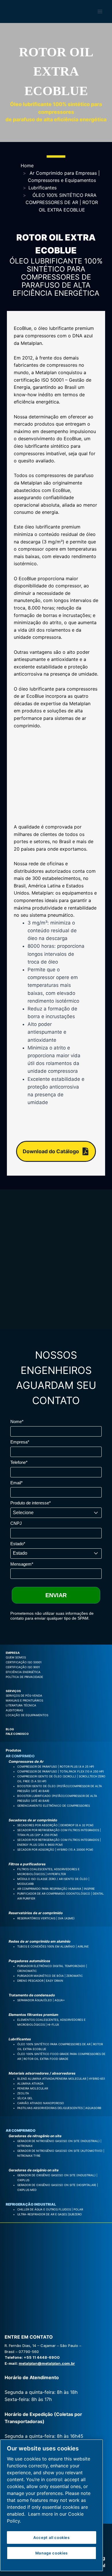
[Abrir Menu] (100, 12)
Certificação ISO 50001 (24, 1662)
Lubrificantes (43, 188)
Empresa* (20, 1442)
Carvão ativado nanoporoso (41, 2103)
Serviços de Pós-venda (24, 1695)
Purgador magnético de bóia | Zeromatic (50, 1976)
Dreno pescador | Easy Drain (40, 1981)
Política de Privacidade (24, 1677)
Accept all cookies (52, 2537)
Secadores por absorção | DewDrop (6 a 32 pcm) (55, 1825)
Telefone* (19, 1462)
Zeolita (23, 2093)
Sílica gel (25, 2098)
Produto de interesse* (31, 1503)
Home (27, 166)
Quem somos (16, 1657)
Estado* (18, 1544)
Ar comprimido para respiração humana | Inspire (56, 1889)
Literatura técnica (21, 1705)
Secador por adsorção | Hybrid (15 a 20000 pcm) (55, 1850)
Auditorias (14, 1710)
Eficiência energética (23, 1672)
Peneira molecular (33, 2088)
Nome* (17, 1421)
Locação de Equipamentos (27, 1715)
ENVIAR (56, 1595)
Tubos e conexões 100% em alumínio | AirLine (53, 1946)
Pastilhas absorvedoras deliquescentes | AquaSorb (59, 2108)
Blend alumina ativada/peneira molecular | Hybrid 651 (61, 2079)
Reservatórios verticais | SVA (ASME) (46, 1918)
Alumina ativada (30, 2083)
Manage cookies (52, 2553)
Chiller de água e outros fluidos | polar (50, 2209)
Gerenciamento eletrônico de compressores (54, 1806)
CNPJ (16, 1523)
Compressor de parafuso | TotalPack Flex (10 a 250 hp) (61, 1771)
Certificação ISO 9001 (23, 1667)
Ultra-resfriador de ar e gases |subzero (50, 2214)
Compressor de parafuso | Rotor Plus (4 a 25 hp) (56, 1766)
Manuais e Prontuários (24, 1700)
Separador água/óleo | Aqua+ (41, 2000)
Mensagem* (22, 1564)
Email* (17, 1483)
